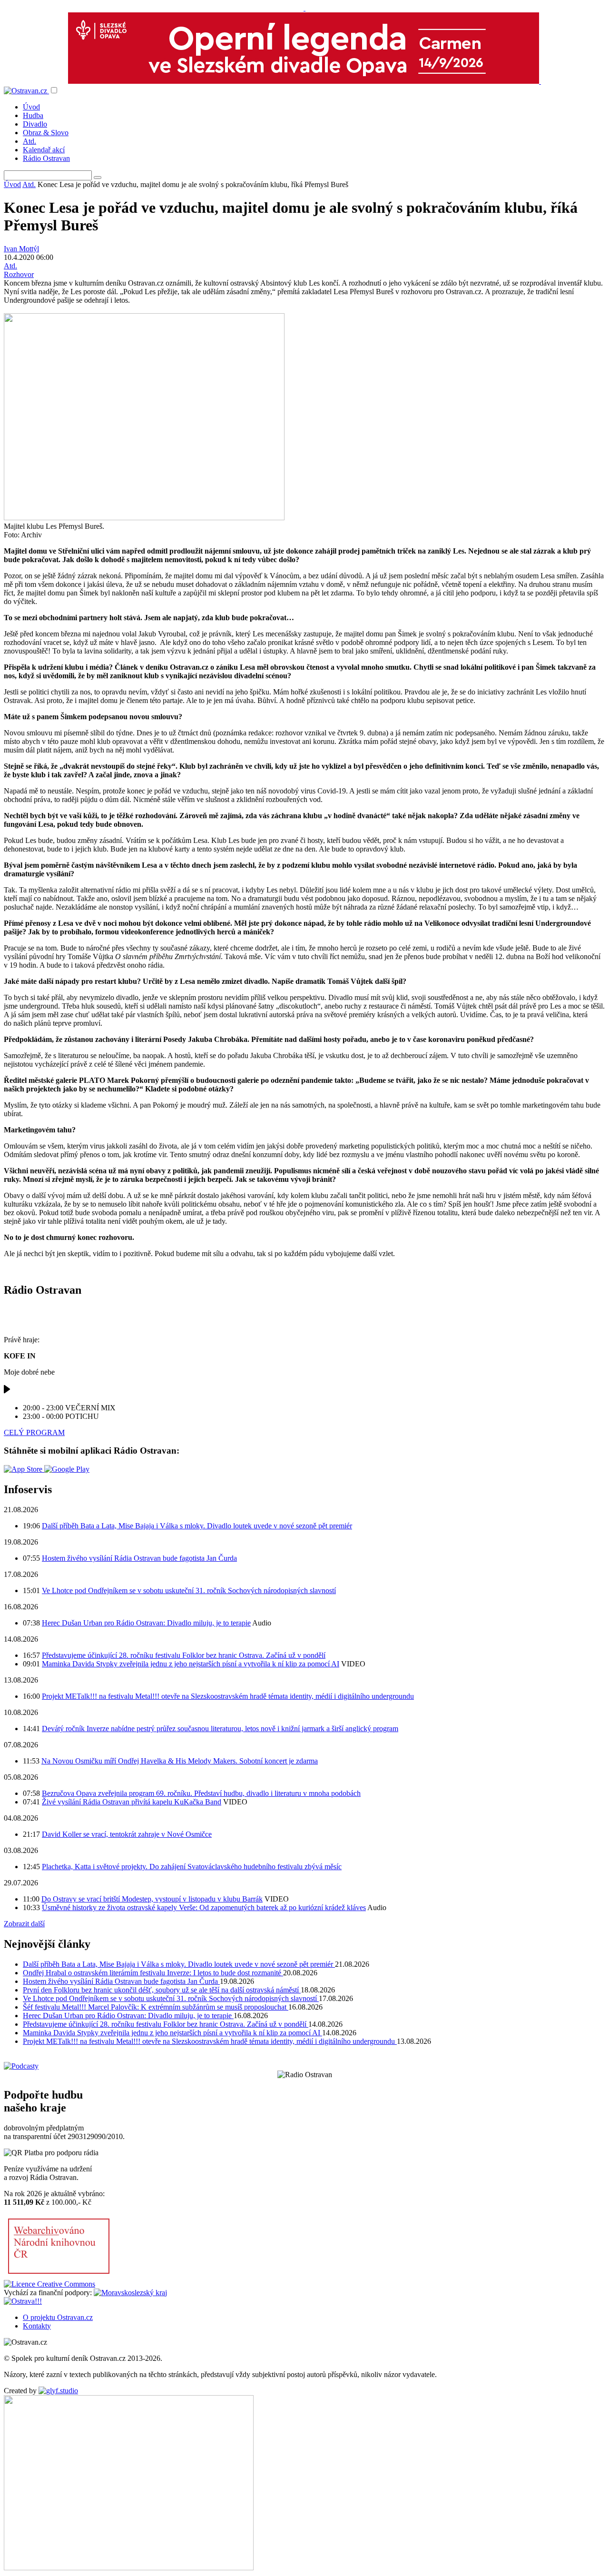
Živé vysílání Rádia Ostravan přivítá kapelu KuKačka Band (132, 1802)
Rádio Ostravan (46, 158)
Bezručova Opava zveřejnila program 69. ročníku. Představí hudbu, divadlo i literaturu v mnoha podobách (201, 1793)
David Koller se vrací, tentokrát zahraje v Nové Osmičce (127, 1834)
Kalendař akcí (44, 150)
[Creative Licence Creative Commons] (49, 2284)
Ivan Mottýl (21, 249)
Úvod (31, 107)
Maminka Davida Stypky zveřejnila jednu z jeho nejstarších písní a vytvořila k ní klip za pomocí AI (191, 1664)
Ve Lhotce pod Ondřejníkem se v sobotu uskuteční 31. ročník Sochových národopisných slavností (189, 1590)
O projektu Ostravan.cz (58, 2317)
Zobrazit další (24, 1924)
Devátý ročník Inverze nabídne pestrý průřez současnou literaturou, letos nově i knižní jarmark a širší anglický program (220, 1729)
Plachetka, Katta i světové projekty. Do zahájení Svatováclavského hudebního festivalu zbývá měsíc (192, 1867)
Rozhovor (19, 274)
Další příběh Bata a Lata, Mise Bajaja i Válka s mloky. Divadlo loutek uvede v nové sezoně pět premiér (197, 1526)
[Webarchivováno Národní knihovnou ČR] (59, 2275)
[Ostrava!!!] (23, 2301)
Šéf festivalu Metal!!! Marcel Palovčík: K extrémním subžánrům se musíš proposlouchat (156, 2007)
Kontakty (37, 2326)
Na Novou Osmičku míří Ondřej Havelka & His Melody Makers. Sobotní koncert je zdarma (180, 1761)
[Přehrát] (7, 1392)
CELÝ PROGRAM (34, 1432)
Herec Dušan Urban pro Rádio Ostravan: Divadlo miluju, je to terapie (146, 1623)
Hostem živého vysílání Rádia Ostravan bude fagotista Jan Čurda (139, 1558)
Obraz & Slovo (46, 133)
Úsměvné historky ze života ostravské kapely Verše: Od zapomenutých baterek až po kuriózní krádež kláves (204, 1907)
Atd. (29, 141)
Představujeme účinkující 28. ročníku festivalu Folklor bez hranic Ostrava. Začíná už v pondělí (184, 1655)
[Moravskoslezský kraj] (130, 2293)
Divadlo (35, 124)
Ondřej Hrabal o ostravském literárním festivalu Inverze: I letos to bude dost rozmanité (153, 1973)
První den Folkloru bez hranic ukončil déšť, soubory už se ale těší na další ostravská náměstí (162, 1990)
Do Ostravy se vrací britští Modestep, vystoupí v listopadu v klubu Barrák (152, 1899)
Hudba (33, 115)
